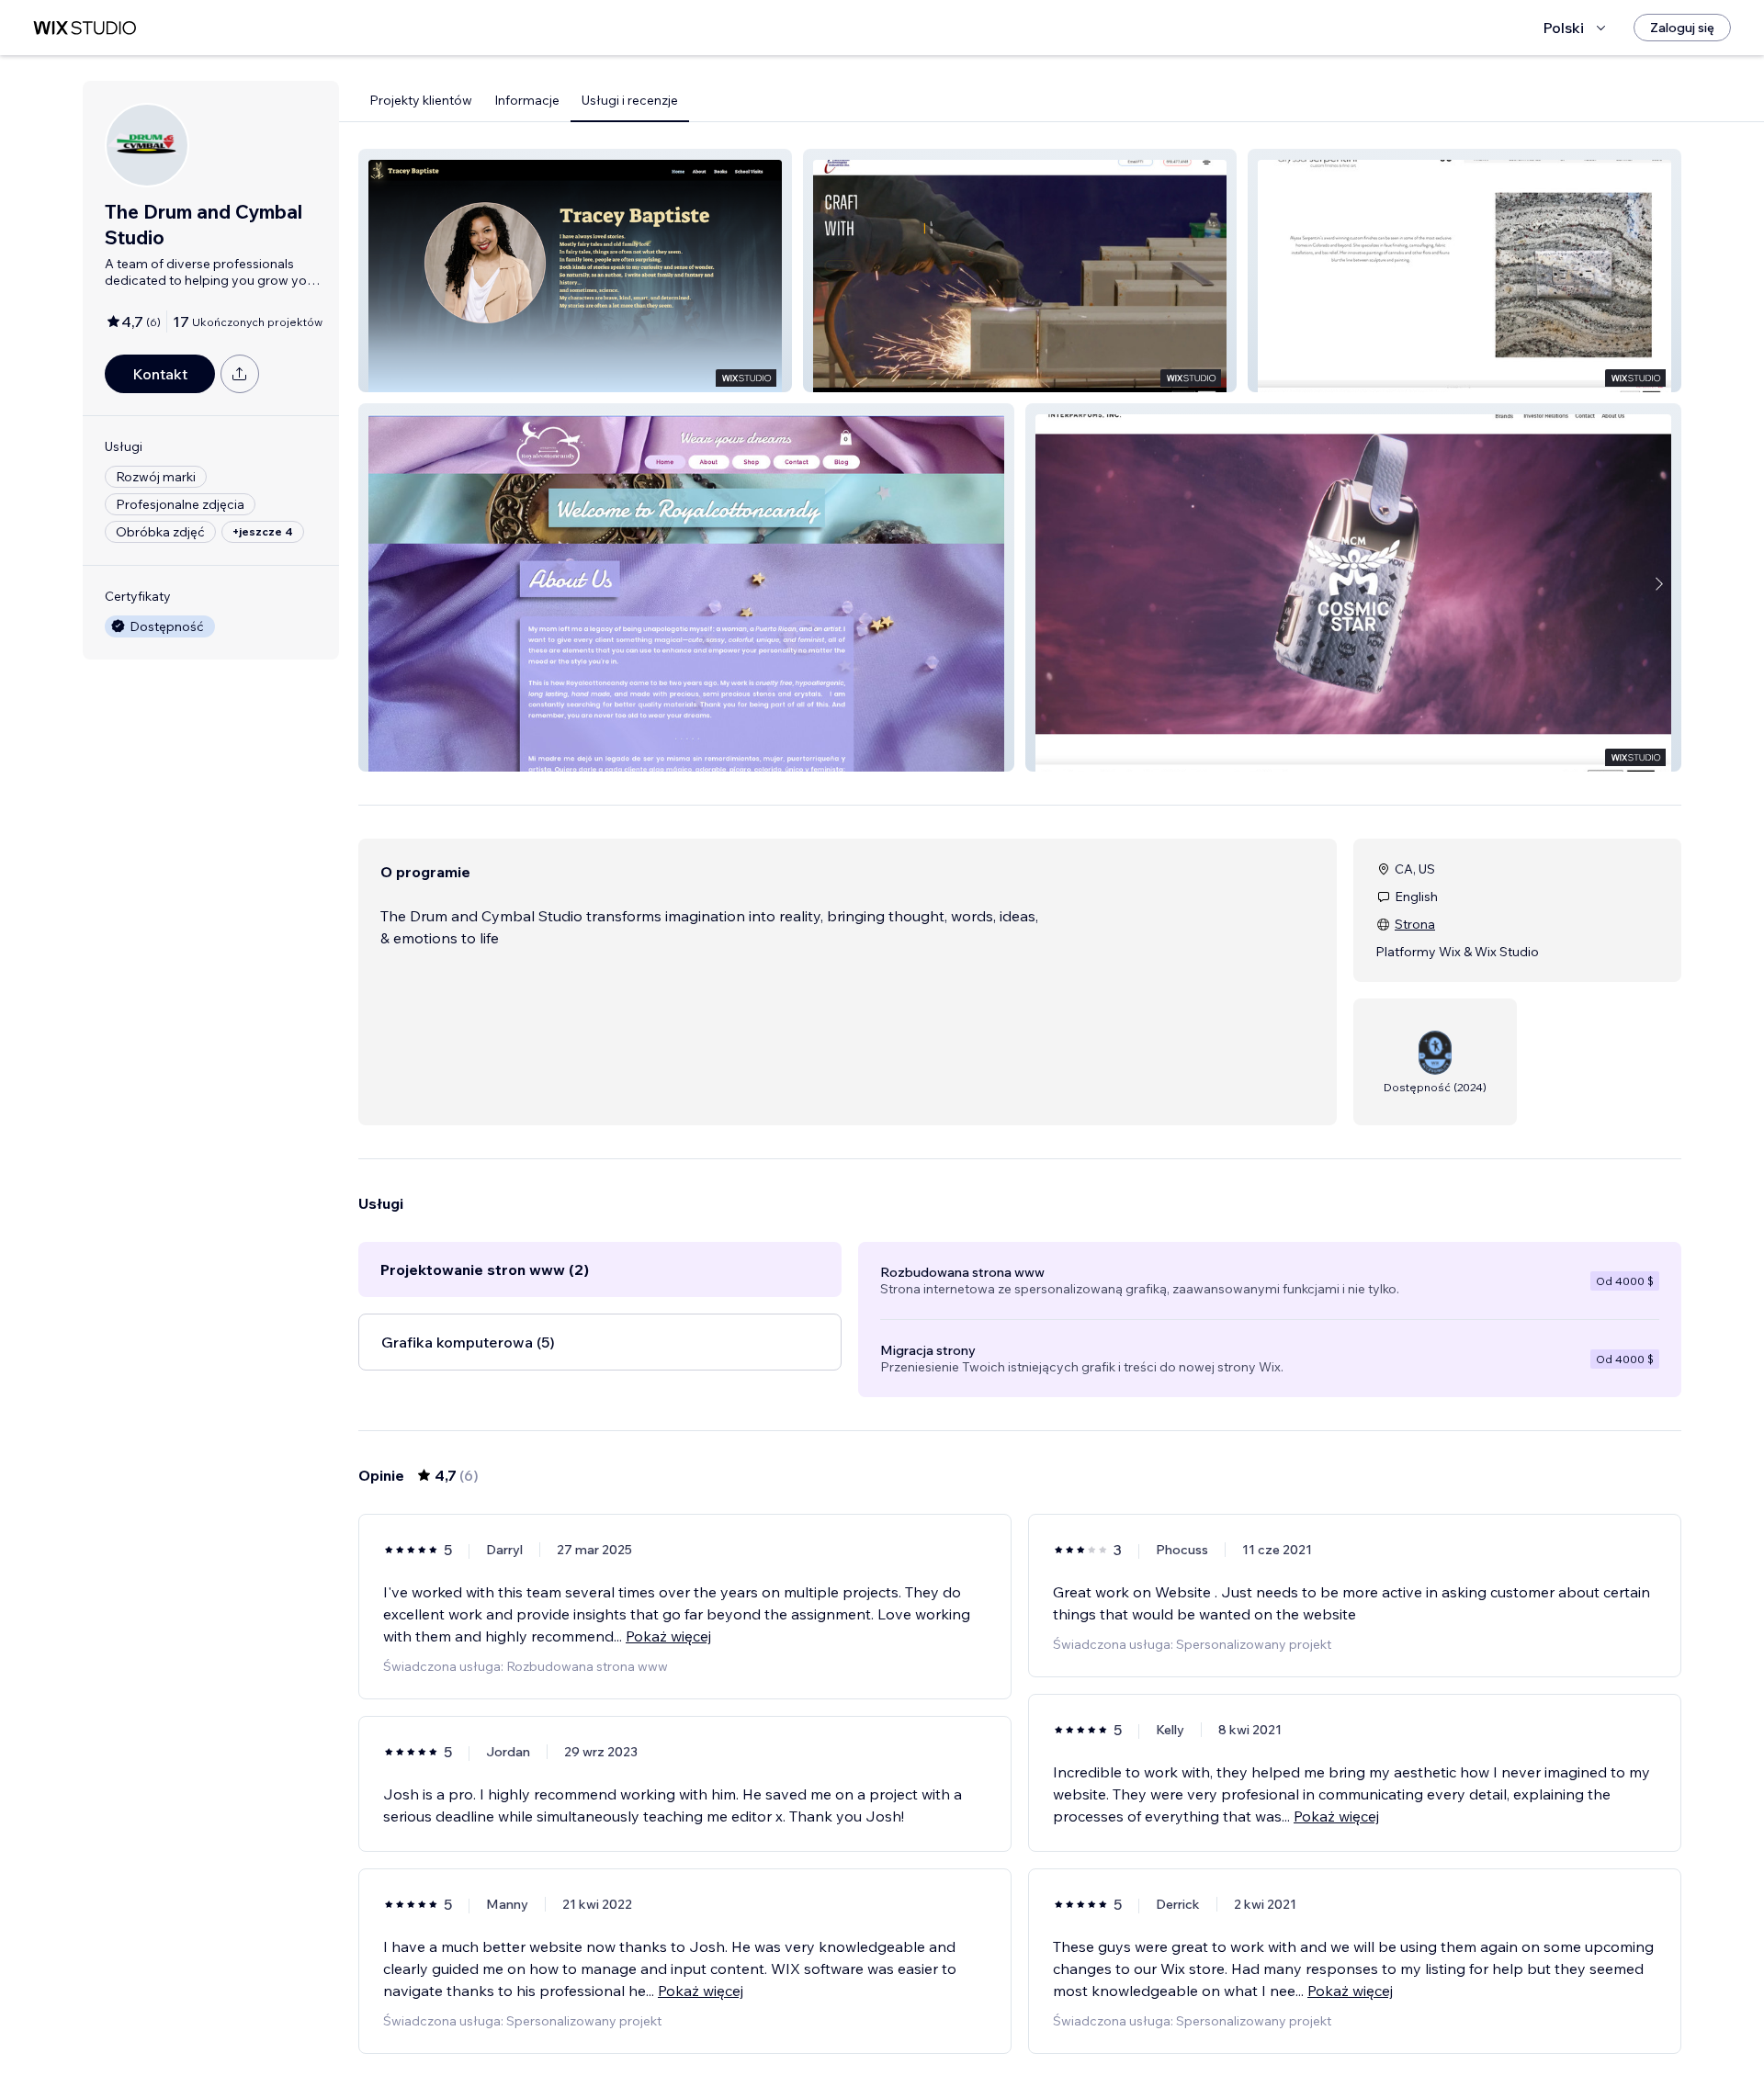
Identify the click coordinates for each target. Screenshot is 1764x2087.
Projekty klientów (421, 100)
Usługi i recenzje (630, 100)
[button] (575, 271)
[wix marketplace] (85, 28)
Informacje (527, 100)
